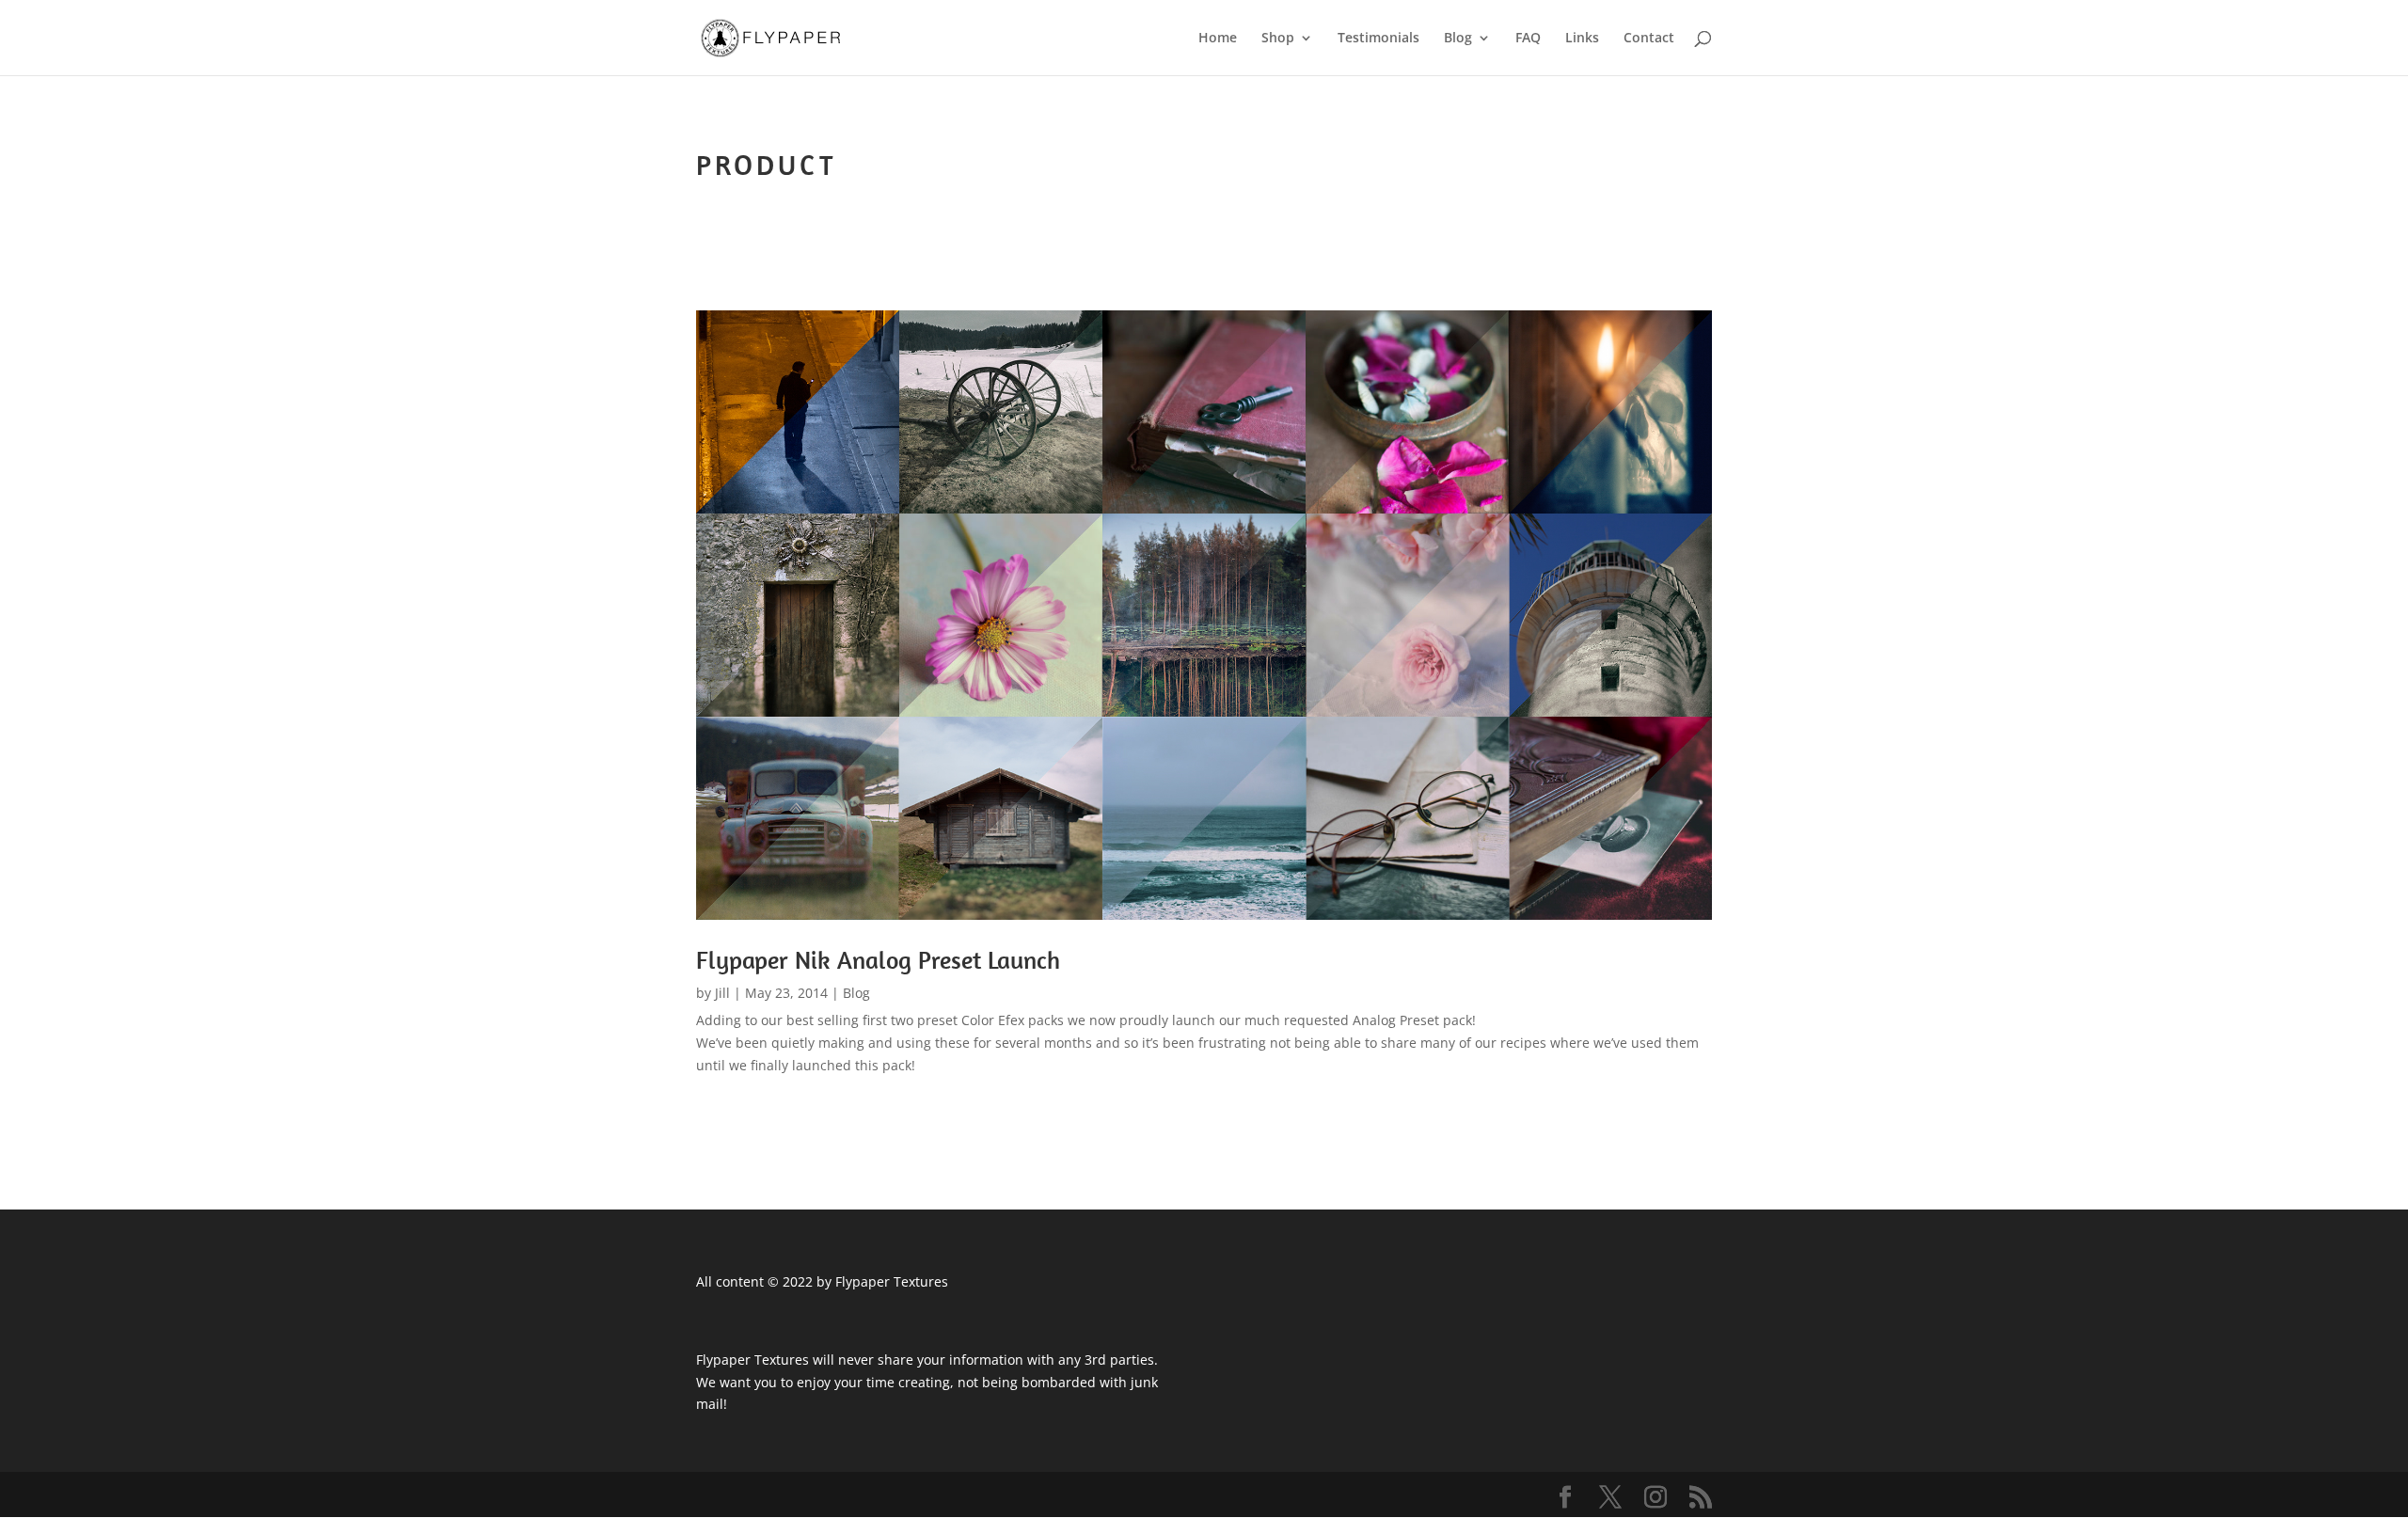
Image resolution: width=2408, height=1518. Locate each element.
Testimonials (1378, 39)
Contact (1649, 39)
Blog (1458, 39)
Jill (722, 993)
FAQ (1528, 39)
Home (1218, 39)
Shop (1278, 39)
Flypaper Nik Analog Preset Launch (878, 960)
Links (1582, 39)
